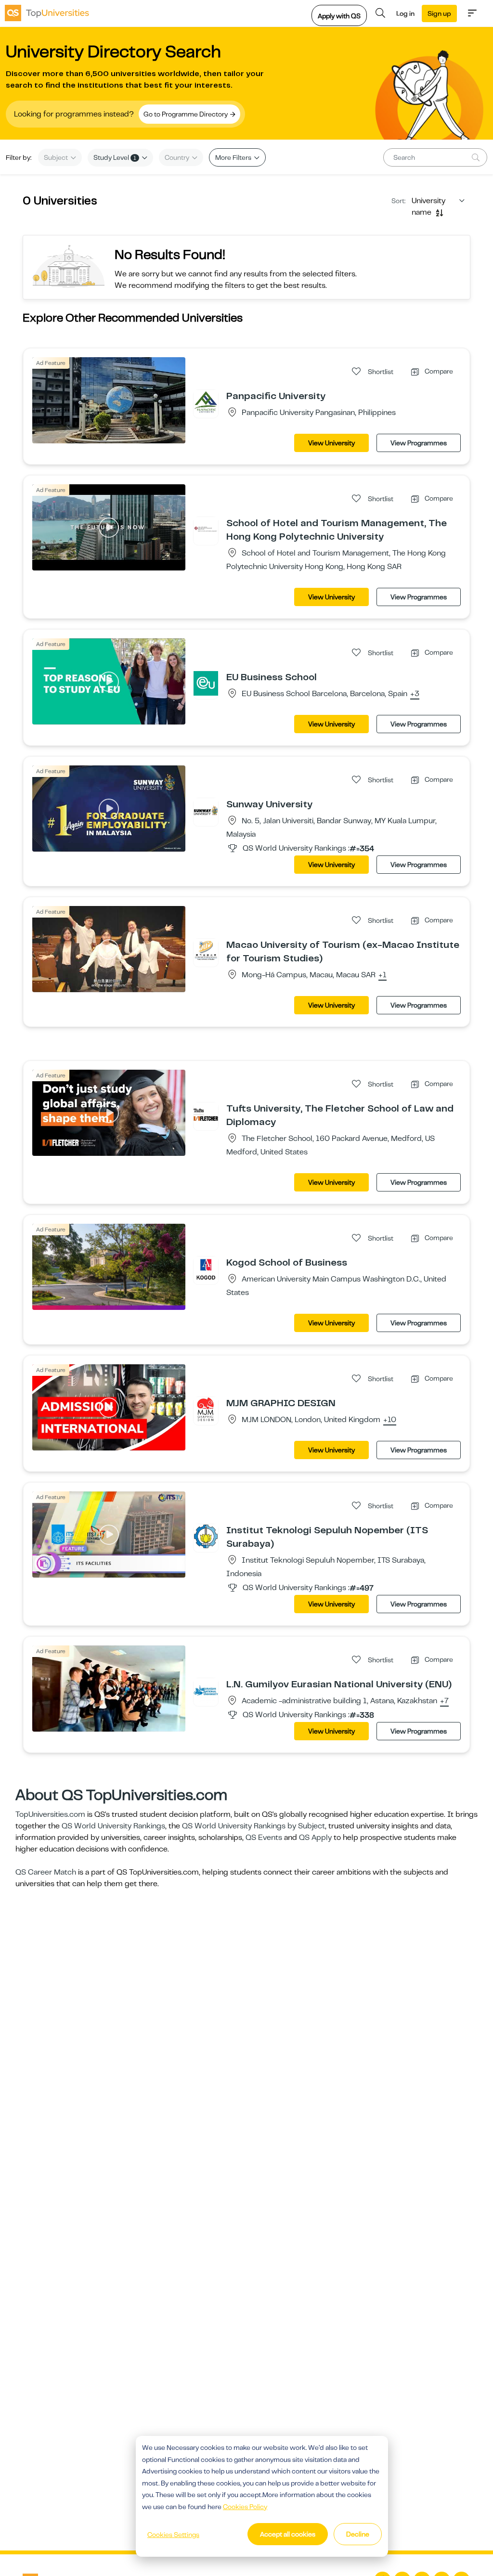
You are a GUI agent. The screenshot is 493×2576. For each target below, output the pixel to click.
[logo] (47, 13)
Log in (405, 13)
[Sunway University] (206, 810)
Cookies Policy (245, 2507)
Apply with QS (339, 16)
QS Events (264, 1838)
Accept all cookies (288, 2534)
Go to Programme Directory (186, 114)
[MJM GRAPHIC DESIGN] (206, 1409)
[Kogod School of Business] (206, 1269)
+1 (383, 975)
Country (178, 157)
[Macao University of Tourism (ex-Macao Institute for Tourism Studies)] (206, 951)
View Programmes (419, 443)
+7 (444, 1701)
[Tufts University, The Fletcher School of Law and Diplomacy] (206, 1114)
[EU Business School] (206, 683)
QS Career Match (46, 1872)
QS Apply (315, 1838)
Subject (57, 157)
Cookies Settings (173, 2535)
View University (331, 443)
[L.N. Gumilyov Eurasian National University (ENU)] (206, 1690)
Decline (358, 2534)
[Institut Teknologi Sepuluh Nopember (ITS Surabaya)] (206, 1536)
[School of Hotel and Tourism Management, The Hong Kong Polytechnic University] (206, 529)
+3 (415, 694)
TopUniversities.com (50, 1814)
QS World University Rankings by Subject (253, 1826)
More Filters (234, 157)
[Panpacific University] (206, 402)
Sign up (439, 13)
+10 (390, 1420)
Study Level (115, 157)
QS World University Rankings (113, 1826)
